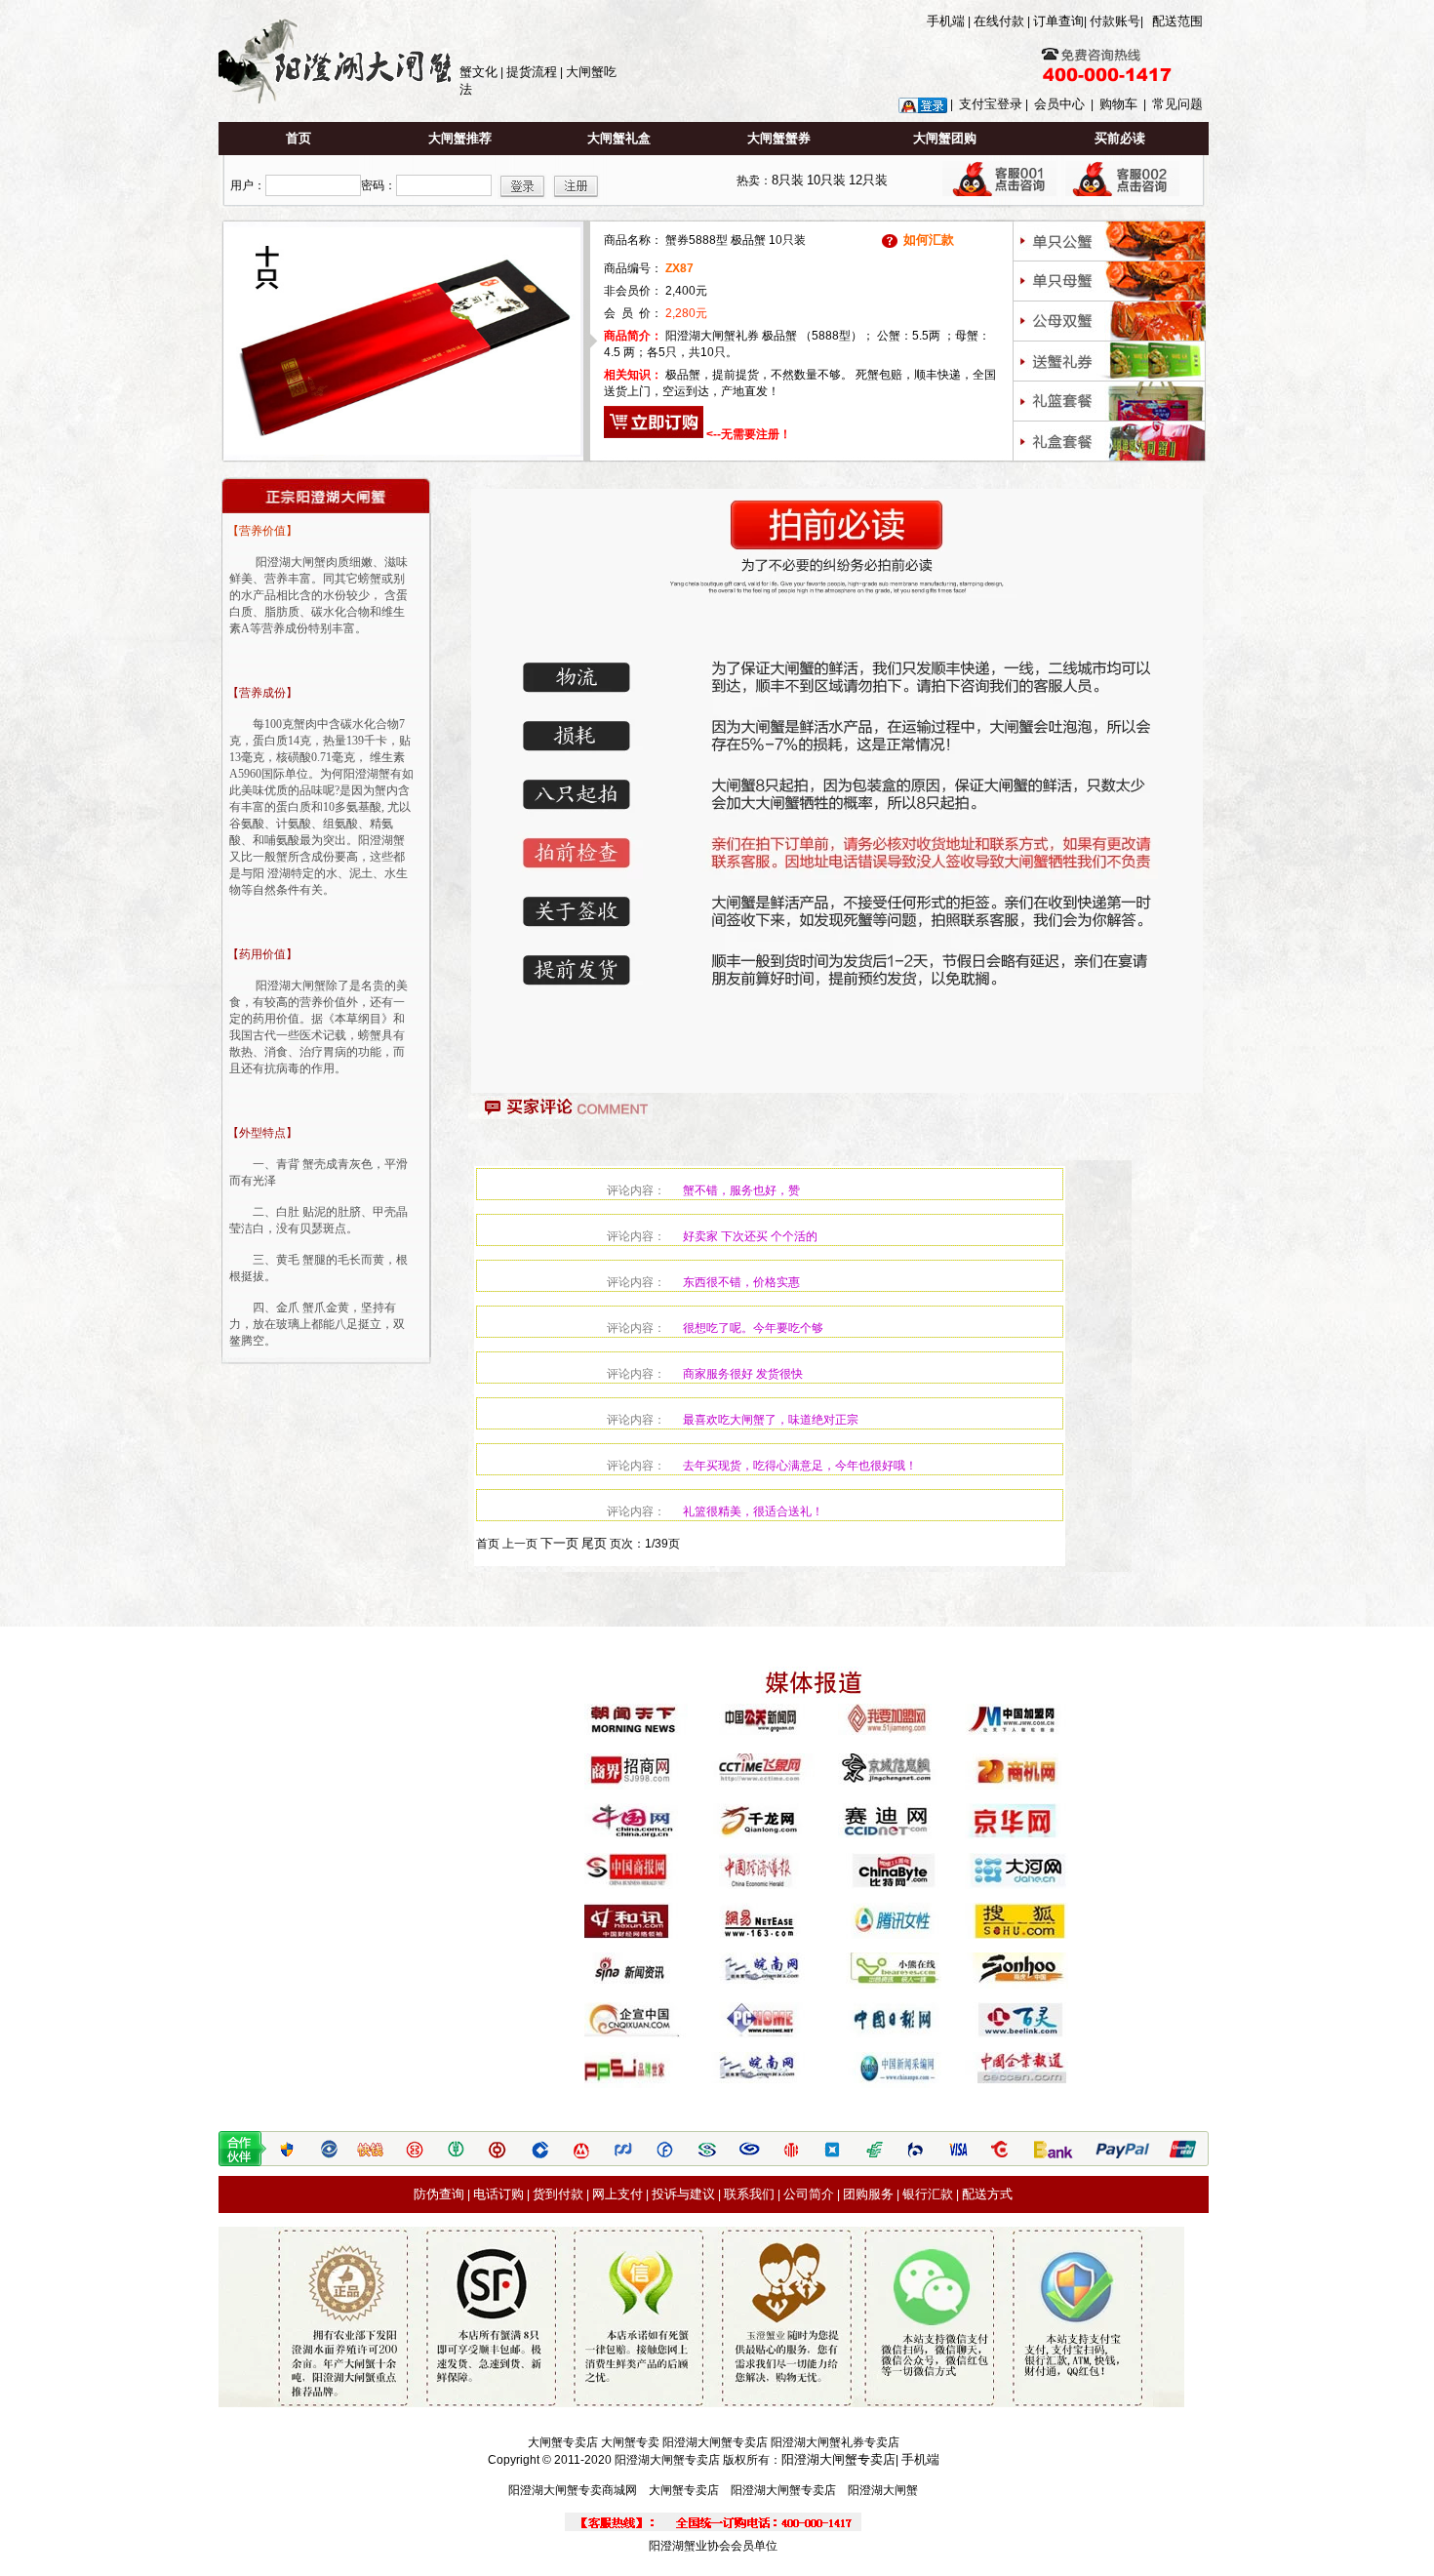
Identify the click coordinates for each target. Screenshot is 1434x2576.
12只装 (868, 180)
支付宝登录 (991, 104)
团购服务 (868, 2194)
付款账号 (1115, 21)
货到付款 (558, 2194)
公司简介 (809, 2194)
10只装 (826, 180)
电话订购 (498, 2194)
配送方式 (987, 2194)
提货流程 (532, 72)
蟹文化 (478, 72)
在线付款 (999, 21)
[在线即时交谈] (999, 192)
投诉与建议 (683, 2194)
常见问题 (1177, 104)
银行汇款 (928, 2194)
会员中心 (1059, 104)
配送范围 (1177, 21)
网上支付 (617, 2194)
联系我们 (749, 2194)
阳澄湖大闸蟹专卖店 (838, 2459)
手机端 (946, 21)
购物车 (1118, 104)
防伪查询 (439, 2194)
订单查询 (1058, 21)
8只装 (788, 180)
